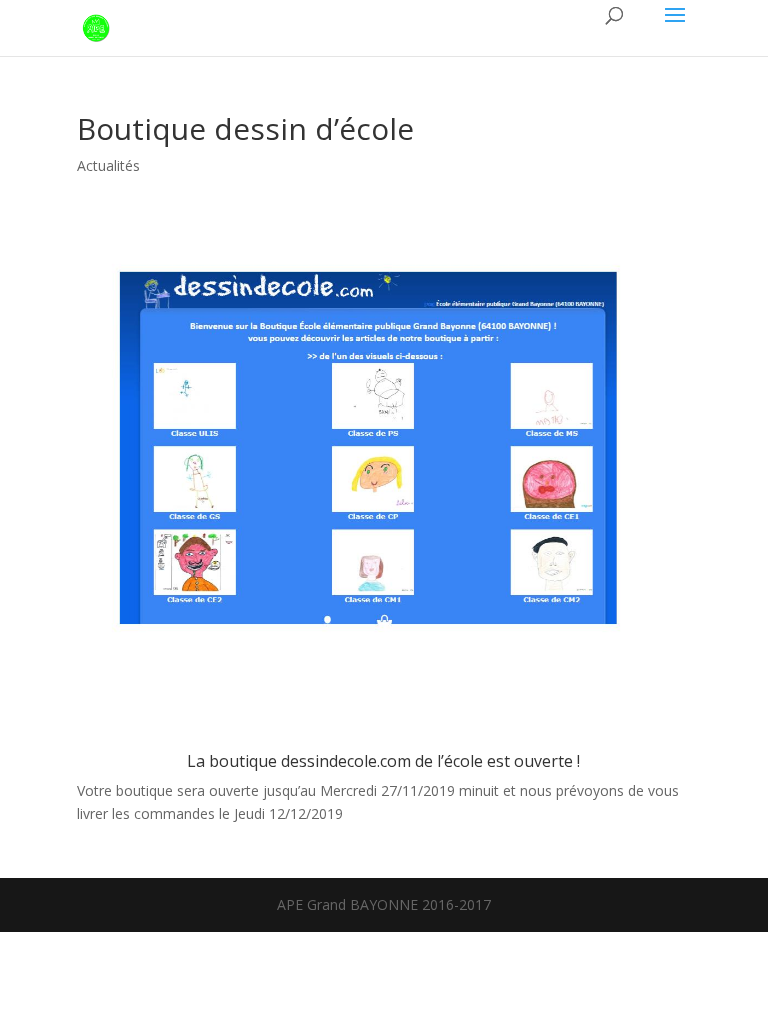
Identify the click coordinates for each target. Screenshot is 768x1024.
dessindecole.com (346, 761)
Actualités (108, 165)
